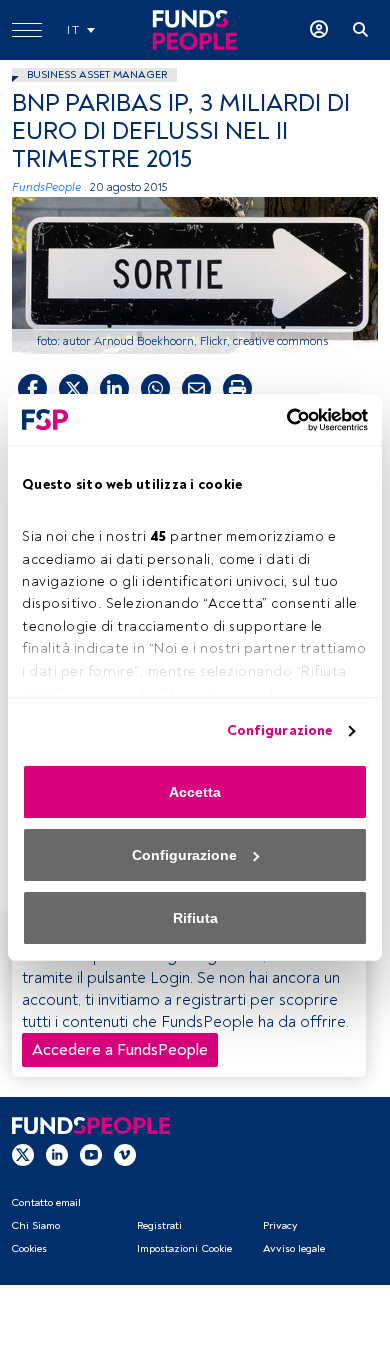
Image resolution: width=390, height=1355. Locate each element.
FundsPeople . (49, 187)
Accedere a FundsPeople (120, 1050)
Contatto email (46, 1202)
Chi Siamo (35, 1225)
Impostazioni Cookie (184, 1248)
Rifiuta (195, 918)
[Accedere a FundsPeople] (319, 30)
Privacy (280, 1225)
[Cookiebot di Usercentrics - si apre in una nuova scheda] (281, 420)
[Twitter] (23, 1155)
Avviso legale (294, 1248)
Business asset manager (97, 74)
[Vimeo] (125, 1155)
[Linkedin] (57, 1155)
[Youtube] (91, 1155)
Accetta (195, 792)
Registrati (159, 1225)
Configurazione (279, 730)
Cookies (29, 1248)
